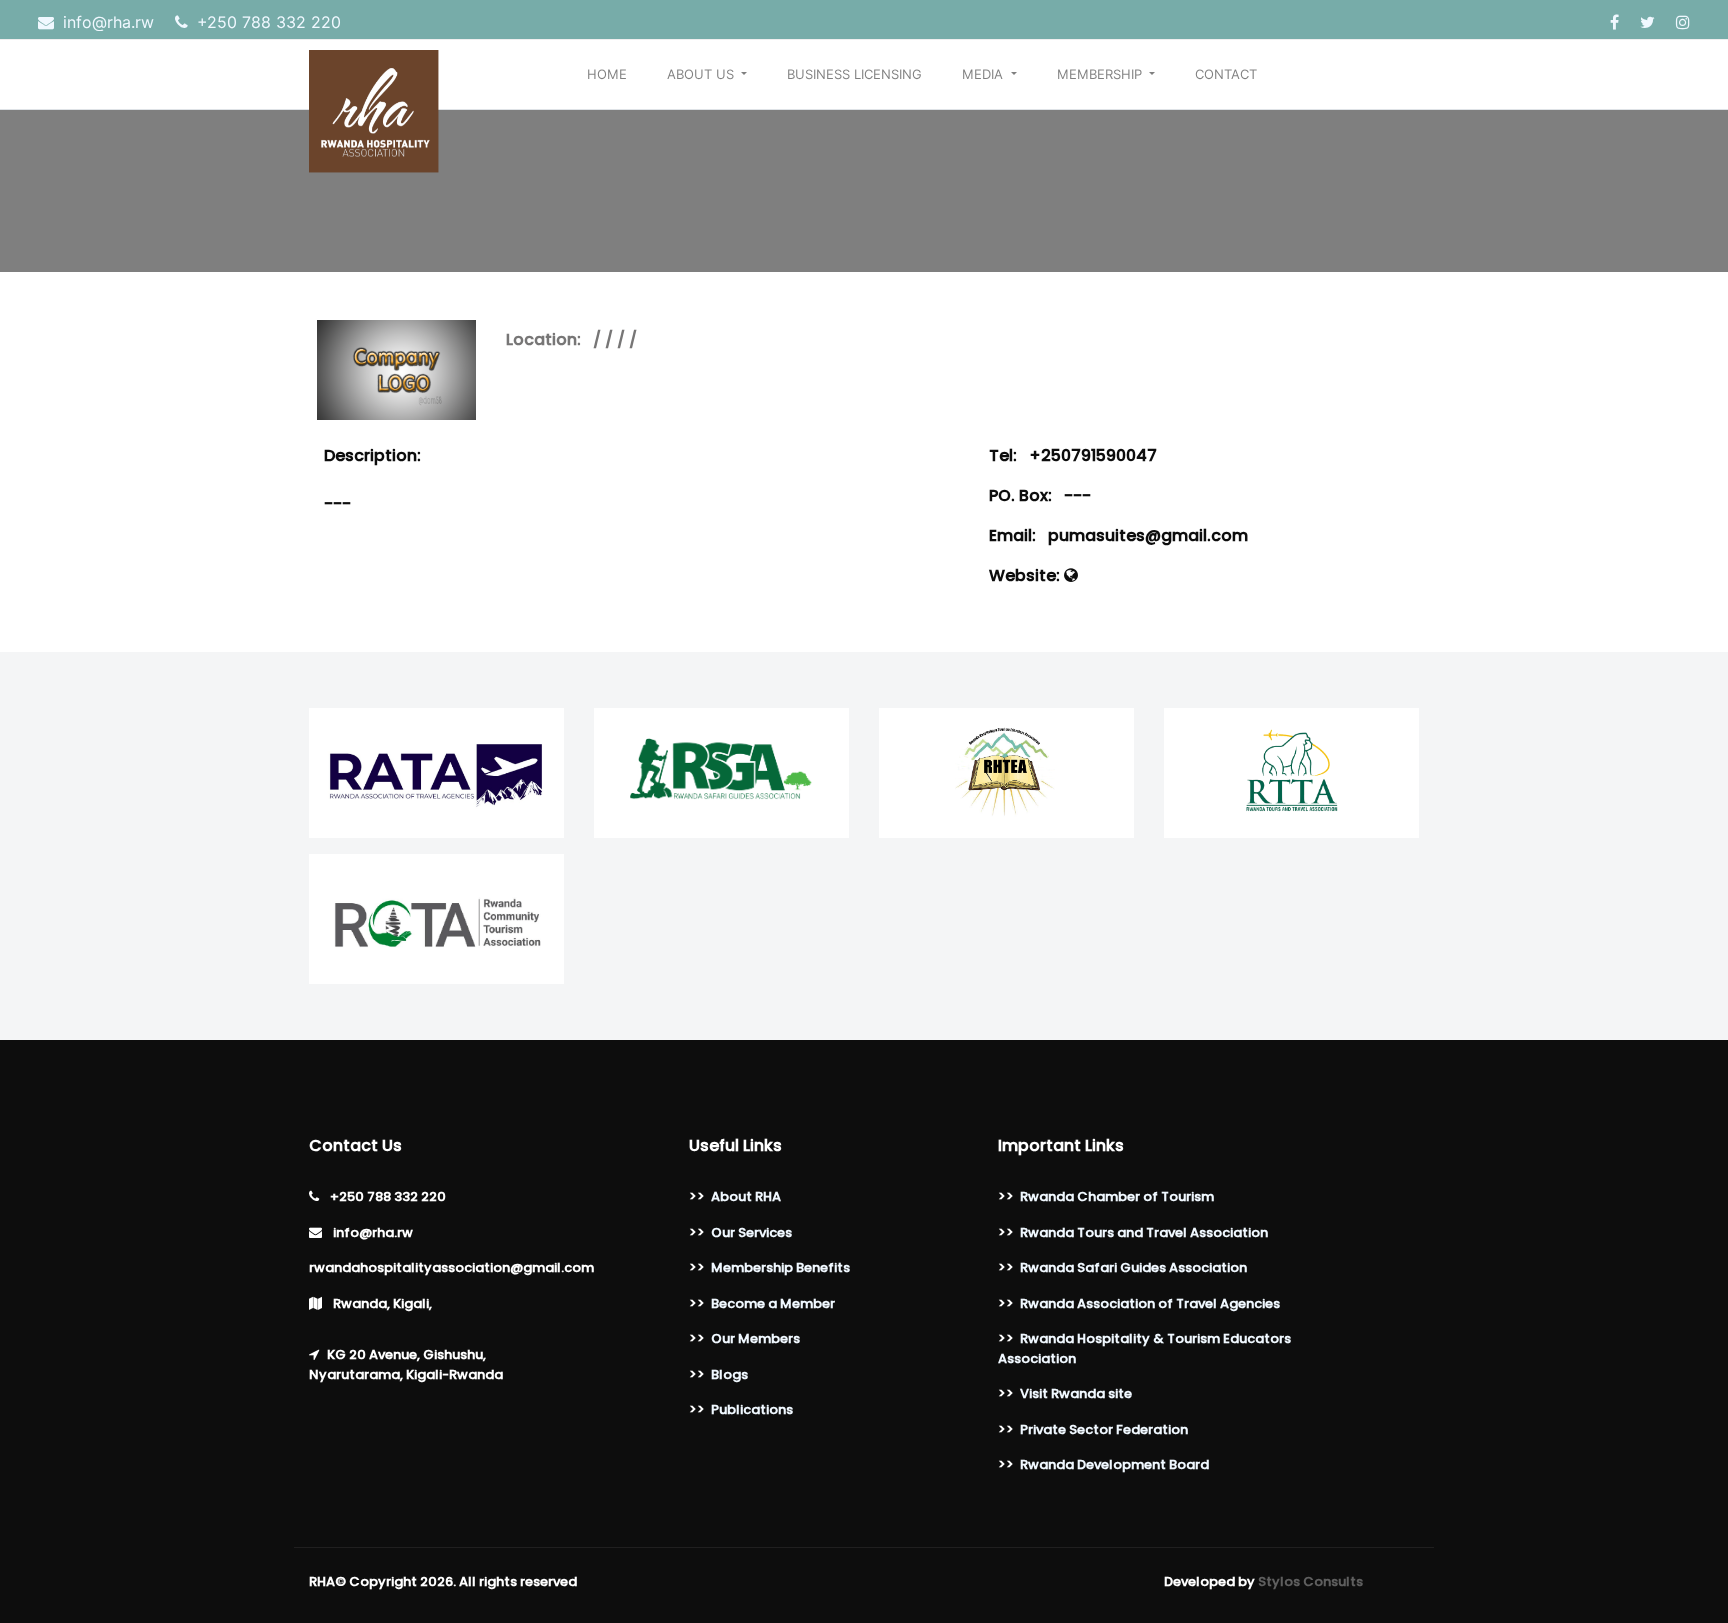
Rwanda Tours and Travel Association (1144, 1232)
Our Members (755, 1338)
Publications (752, 1409)
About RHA (746, 1196)
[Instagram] (1683, 22)
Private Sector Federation (1104, 1429)
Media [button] (984, 74)
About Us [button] (702, 74)
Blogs (729, 1374)
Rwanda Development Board (1114, 1464)
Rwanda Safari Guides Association (1133, 1267)
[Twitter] (1650, 22)
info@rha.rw (108, 22)
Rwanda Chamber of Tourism (1117, 1196)
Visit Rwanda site (1076, 1393)
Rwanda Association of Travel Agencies (1150, 1303)
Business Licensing (854, 74)
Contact (1226, 74)
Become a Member (773, 1303)
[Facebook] (1617, 22)
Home (607, 74)
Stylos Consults (1310, 1581)
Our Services (751, 1232)
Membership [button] (1101, 74)
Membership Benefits (780, 1267)
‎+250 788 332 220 (266, 22)
